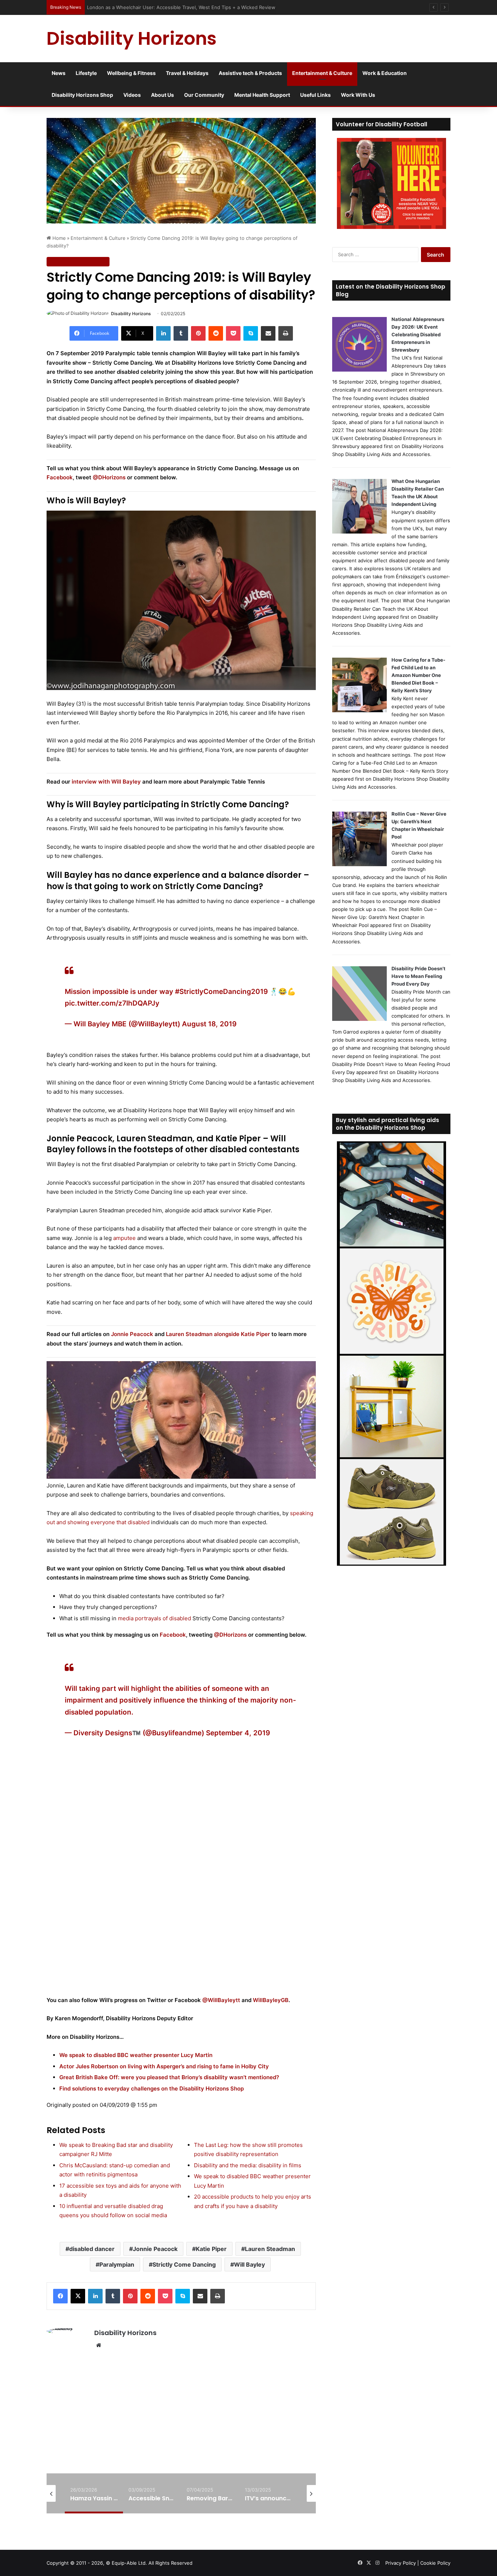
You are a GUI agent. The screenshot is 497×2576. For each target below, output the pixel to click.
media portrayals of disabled (154, 1618)
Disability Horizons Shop (82, 95)
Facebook (60, 477)
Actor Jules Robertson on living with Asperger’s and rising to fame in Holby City (164, 2066)
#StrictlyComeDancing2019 (221, 992)
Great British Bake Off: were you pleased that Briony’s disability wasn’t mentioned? (169, 2077)
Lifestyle (86, 73)
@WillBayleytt (221, 2000)
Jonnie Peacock (132, 1334)
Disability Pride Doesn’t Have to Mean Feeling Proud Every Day (418, 976)
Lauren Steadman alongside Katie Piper (218, 1334)
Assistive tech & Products (250, 73)
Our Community (204, 95)
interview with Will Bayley (106, 782)
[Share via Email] (268, 333)
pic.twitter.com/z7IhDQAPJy (112, 1003)
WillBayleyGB (271, 2000)
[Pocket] (233, 333)
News (59, 73)
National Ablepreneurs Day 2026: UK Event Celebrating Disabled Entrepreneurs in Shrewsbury (418, 334)
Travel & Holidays (187, 73)
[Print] (286, 333)
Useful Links (315, 95)
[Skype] (251, 333)
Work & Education (385, 73)
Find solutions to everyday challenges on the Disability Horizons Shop (152, 2088)
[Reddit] (216, 333)
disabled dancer (92, 2249)
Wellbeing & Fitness (131, 73)
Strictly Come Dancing (184, 2264)
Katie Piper (211, 2249)
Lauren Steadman (270, 2249)
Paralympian (117, 2264)
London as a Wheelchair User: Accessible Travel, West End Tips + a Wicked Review (183, 7)
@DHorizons (108, 477)
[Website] (99, 2345)
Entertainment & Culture (322, 73)
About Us (162, 95)
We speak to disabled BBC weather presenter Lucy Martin (136, 2055)
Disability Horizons (131, 314)
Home (58, 238)
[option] (94, 2493)
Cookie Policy (435, 2563)
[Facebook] (60, 2296)
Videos (132, 95)
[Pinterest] (198, 333)
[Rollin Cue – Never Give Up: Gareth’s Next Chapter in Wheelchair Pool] (359, 864)
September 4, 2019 (238, 1733)
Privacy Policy (401, 2563)
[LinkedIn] (163, 333)
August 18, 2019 (209, 1024)
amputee (124, 1238)
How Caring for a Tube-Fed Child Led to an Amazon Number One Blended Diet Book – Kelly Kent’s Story (418, 675)
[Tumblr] (181, 333)
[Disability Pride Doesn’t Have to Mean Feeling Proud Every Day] (359, 1019)
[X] (78, 2296)
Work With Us (358, 95)
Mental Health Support (262, 95)
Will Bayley (249, 2264)
